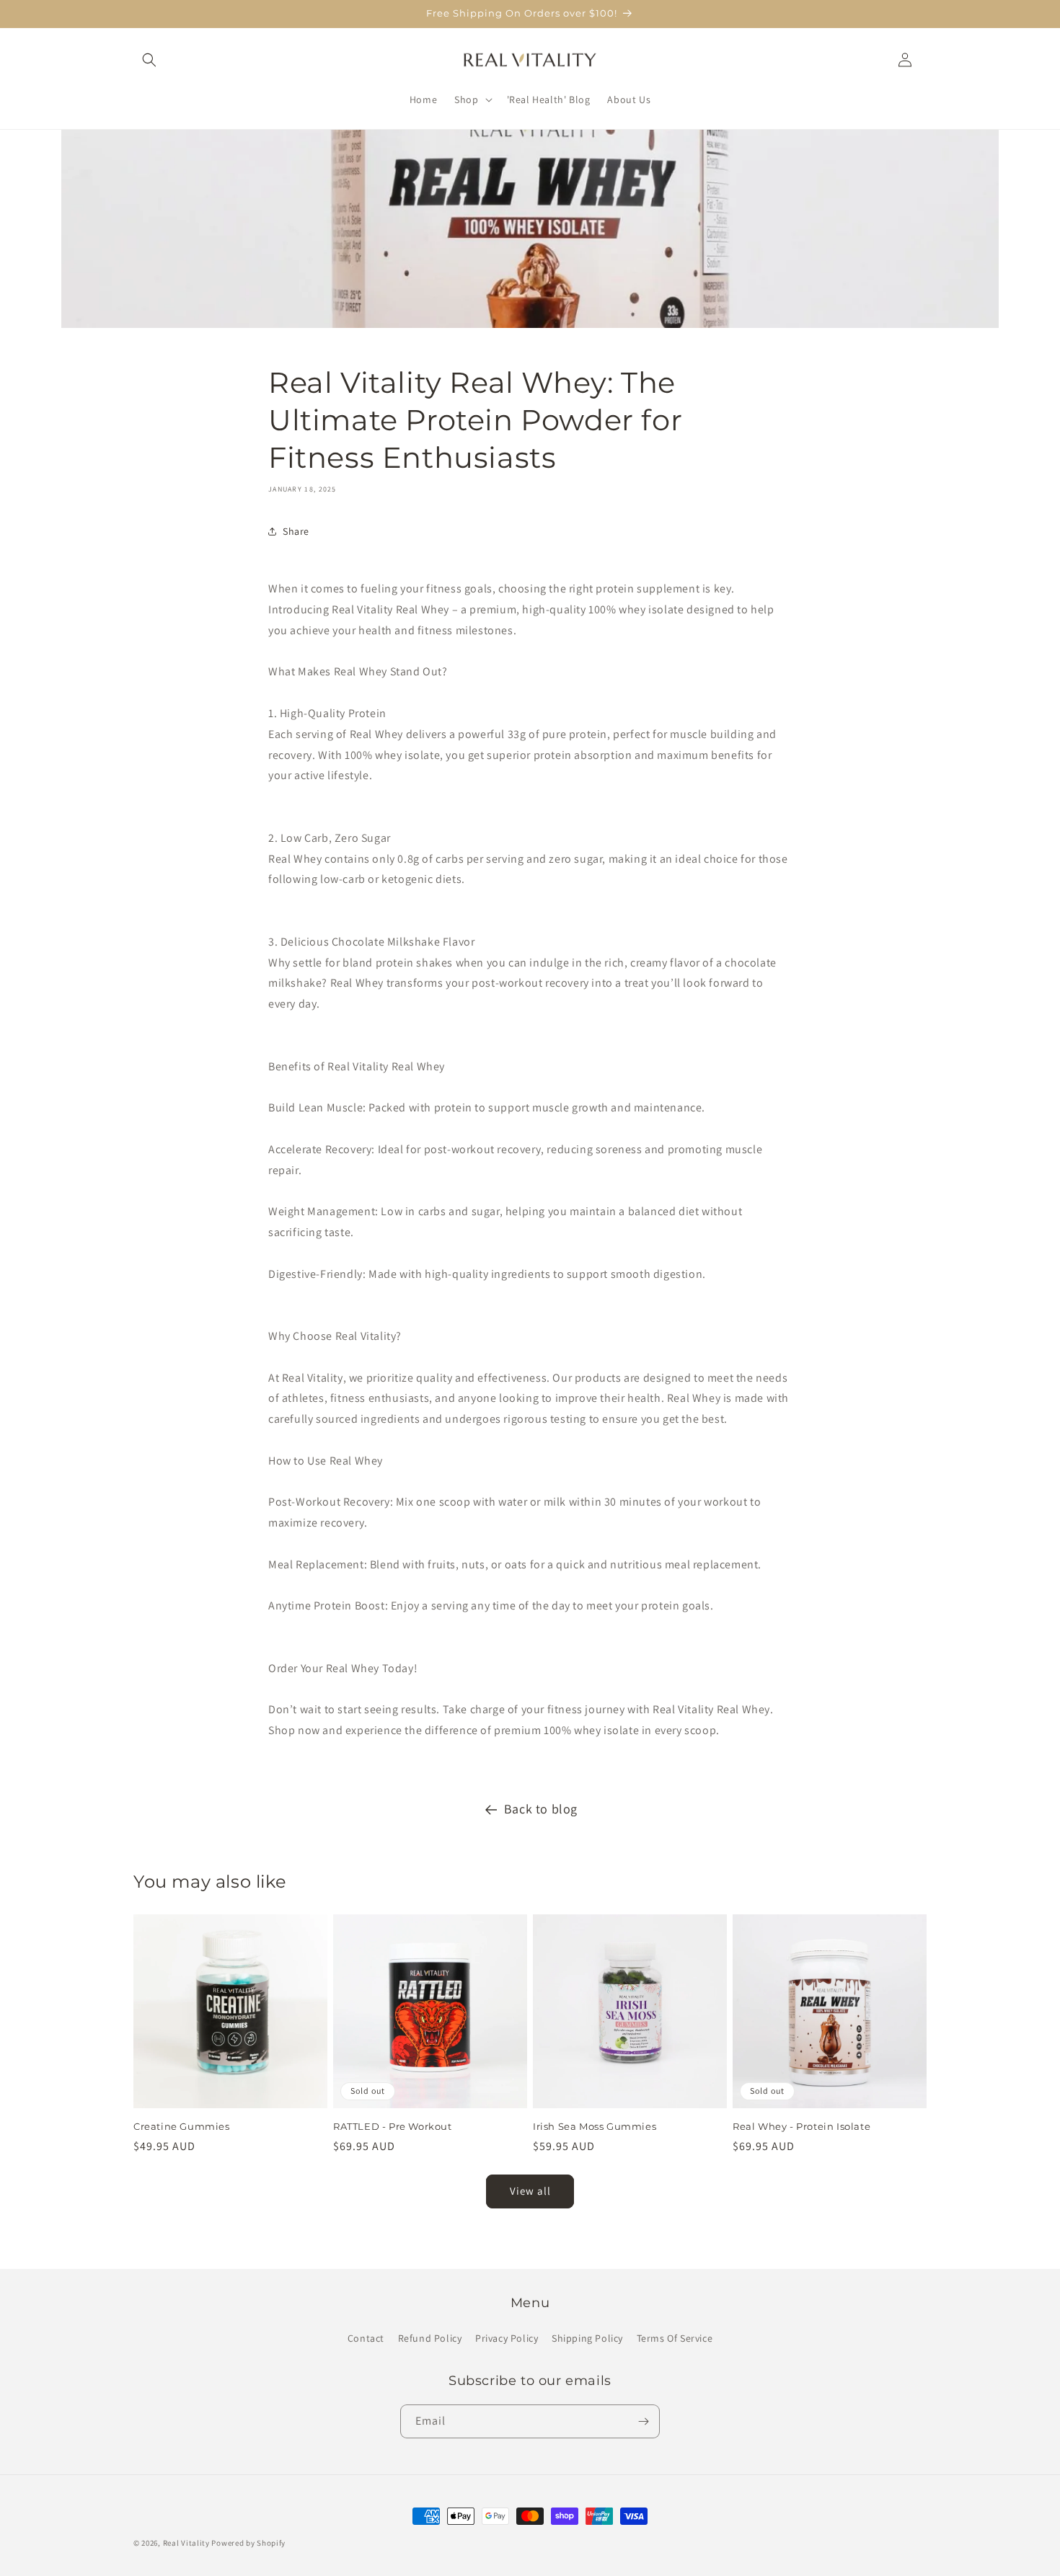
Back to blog (541, 1809)
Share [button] (296, 531)
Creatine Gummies (182, 2126)
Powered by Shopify (248, 2543)
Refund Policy (430, 2338)
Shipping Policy (587, 2338)
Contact (366, 2338)
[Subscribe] (643, 2421)
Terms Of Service (675, 2338)
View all (530, 2191)
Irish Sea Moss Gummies (595, 2126)
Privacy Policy (507, 2338)
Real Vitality (186, 2543)
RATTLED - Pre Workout (393, 2126)
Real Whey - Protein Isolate (801, 2126)
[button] (149, 60)
